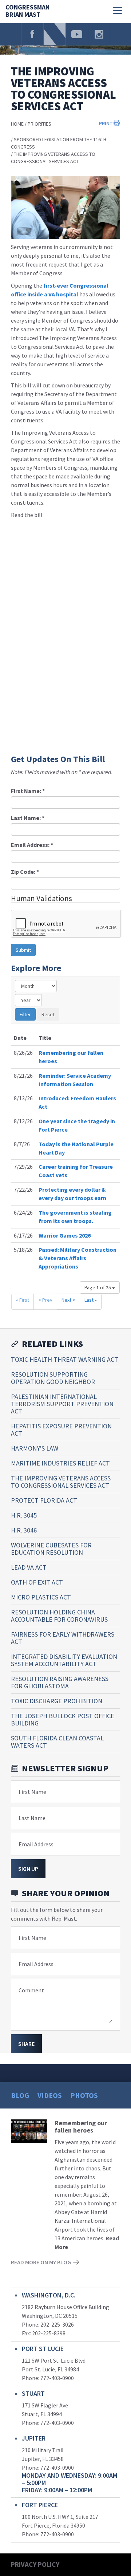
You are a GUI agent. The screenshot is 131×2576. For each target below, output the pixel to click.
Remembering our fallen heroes (81, 2127)
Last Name (32, 1818)
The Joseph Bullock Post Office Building (63, 1719)
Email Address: (32, 845)
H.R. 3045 (24, 1515)
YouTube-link (77, 34)
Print (106, 123)
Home (17, 124)
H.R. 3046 (24, 1530)
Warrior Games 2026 (65, 1235)
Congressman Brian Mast (27, 11)
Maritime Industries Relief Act (60, 1463)
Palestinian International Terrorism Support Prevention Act (62, 1404)
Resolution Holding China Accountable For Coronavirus (59, 1616)
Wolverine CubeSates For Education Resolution (51, 1549)
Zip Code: (25, 872)
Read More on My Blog (41, 2262)
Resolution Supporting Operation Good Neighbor (53, 1378)
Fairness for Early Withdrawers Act (63, 1638)
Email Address (36, 1844)
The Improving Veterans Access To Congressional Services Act (61, 1482)
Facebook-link (32, 34)
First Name (32, 1792)
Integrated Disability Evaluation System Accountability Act (64, 1660)
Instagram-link (99, 34)
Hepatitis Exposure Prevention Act (61, 1430)
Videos (50, 2095)
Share (26, 2044)
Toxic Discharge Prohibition (57, 1701)
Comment (31, 1990)
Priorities (39, 124)
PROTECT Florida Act (44, 1500)
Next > (68, 1300)
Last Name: (28, 818)
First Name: (28, 791)
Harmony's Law (35, 1448)
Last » (91, 1300)
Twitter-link (55, 34)
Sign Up (28, 1869)
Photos (84, 2095)
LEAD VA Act (29, 1567)
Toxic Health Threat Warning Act (65, 1359)
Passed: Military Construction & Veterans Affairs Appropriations (78, 1258)
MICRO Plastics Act (41, 1597)
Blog (20, 2095)
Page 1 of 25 (98, 1287)
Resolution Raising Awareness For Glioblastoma (60, 1682)
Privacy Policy (35, 2564)
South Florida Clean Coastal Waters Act (57, 1742)
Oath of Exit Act (37, 1582)
